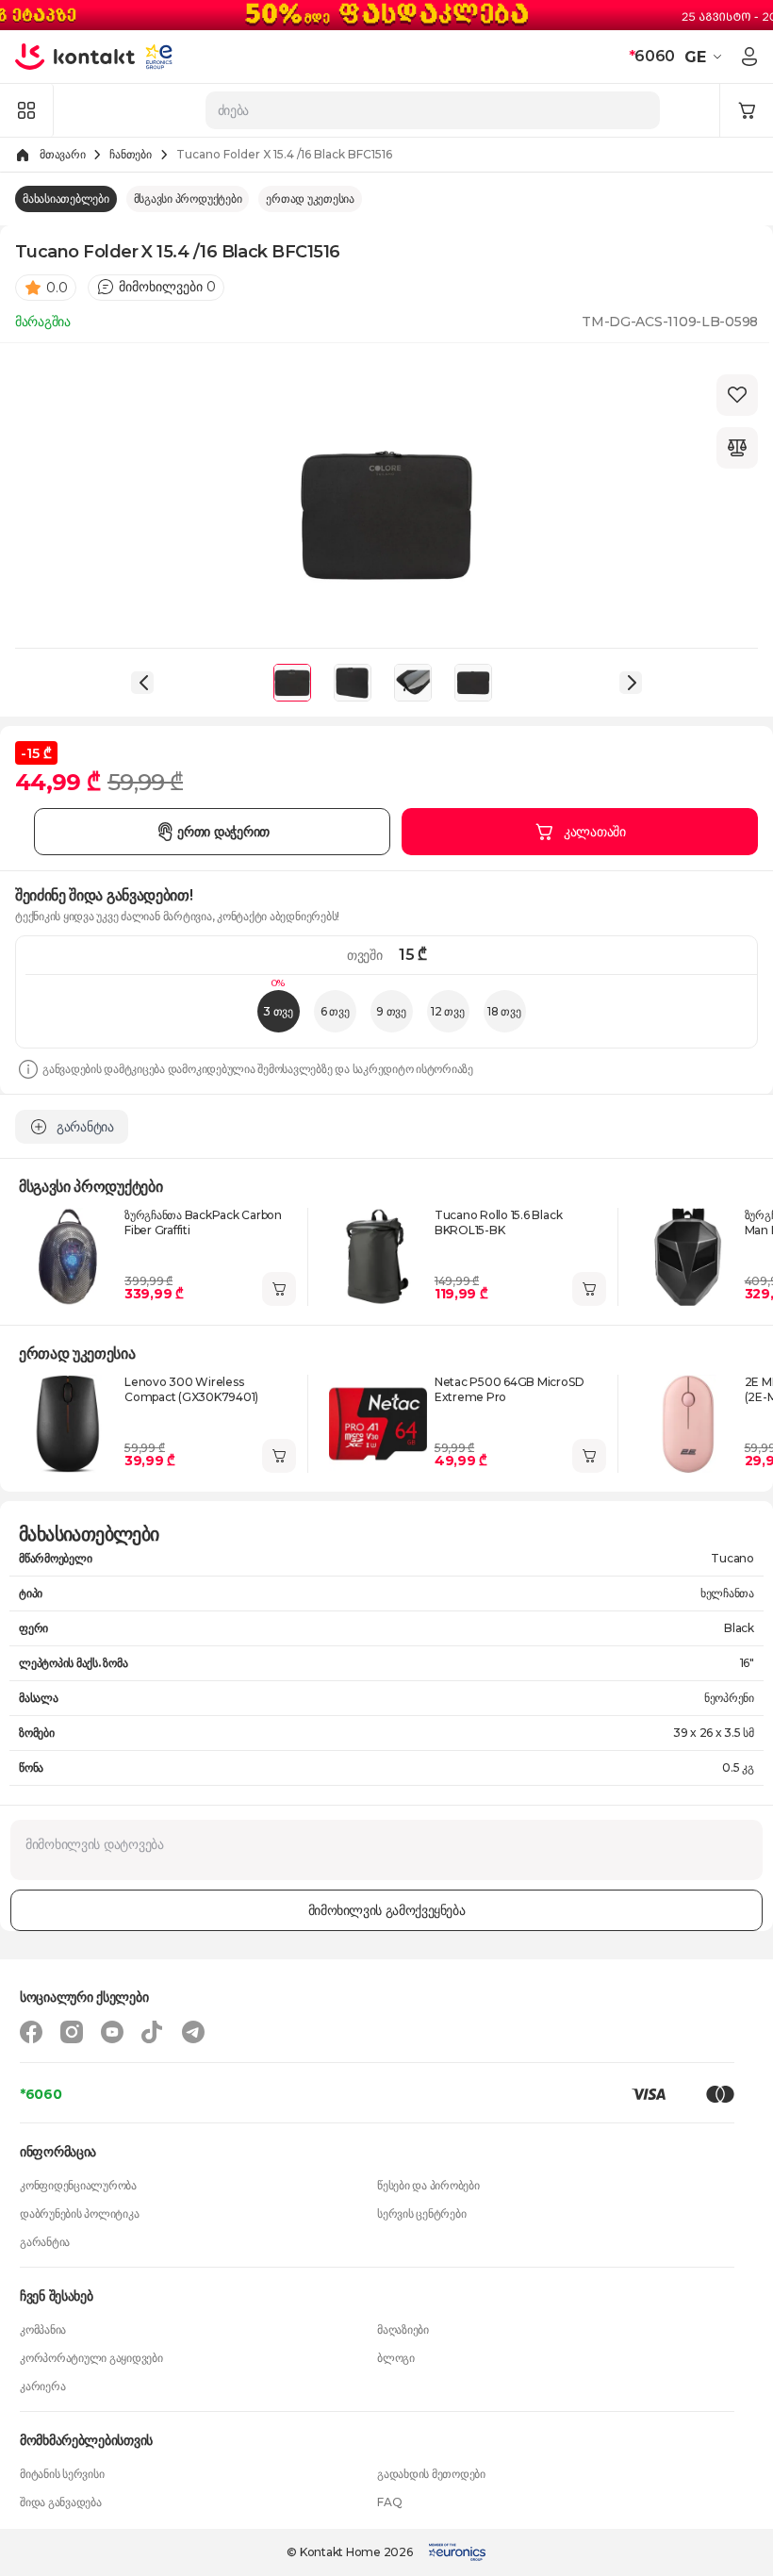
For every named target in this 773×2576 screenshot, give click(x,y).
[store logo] (75, 57)
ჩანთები (130, 154)
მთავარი (62, 154)
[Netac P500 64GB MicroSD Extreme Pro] (378, 1424)
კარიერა (42, 2386)
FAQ (389, 2502)
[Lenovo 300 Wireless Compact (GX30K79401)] (68, 1424)
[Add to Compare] (737, 448)
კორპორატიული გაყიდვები (91, 2358)
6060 (652, 56)
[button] (706, 57)
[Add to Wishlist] (737, 395)
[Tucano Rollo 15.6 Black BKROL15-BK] (378, 1257)
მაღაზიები (403, 2329)
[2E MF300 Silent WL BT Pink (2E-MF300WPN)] (688, 1424)
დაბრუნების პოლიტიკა (79, 2213)
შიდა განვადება (61, 2502)
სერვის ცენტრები (421, 2213)
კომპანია (43, 2329)
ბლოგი (396, 2358)
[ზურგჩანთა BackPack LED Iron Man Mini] (688, 1257)
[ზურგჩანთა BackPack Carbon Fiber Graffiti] (68, 1257)
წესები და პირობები (428, 2185)
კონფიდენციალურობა (78, 2185)
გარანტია (45, 2242)
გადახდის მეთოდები (431, 2474)
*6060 (41, 2094)
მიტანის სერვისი (62, 2474)
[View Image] (292, 683)
